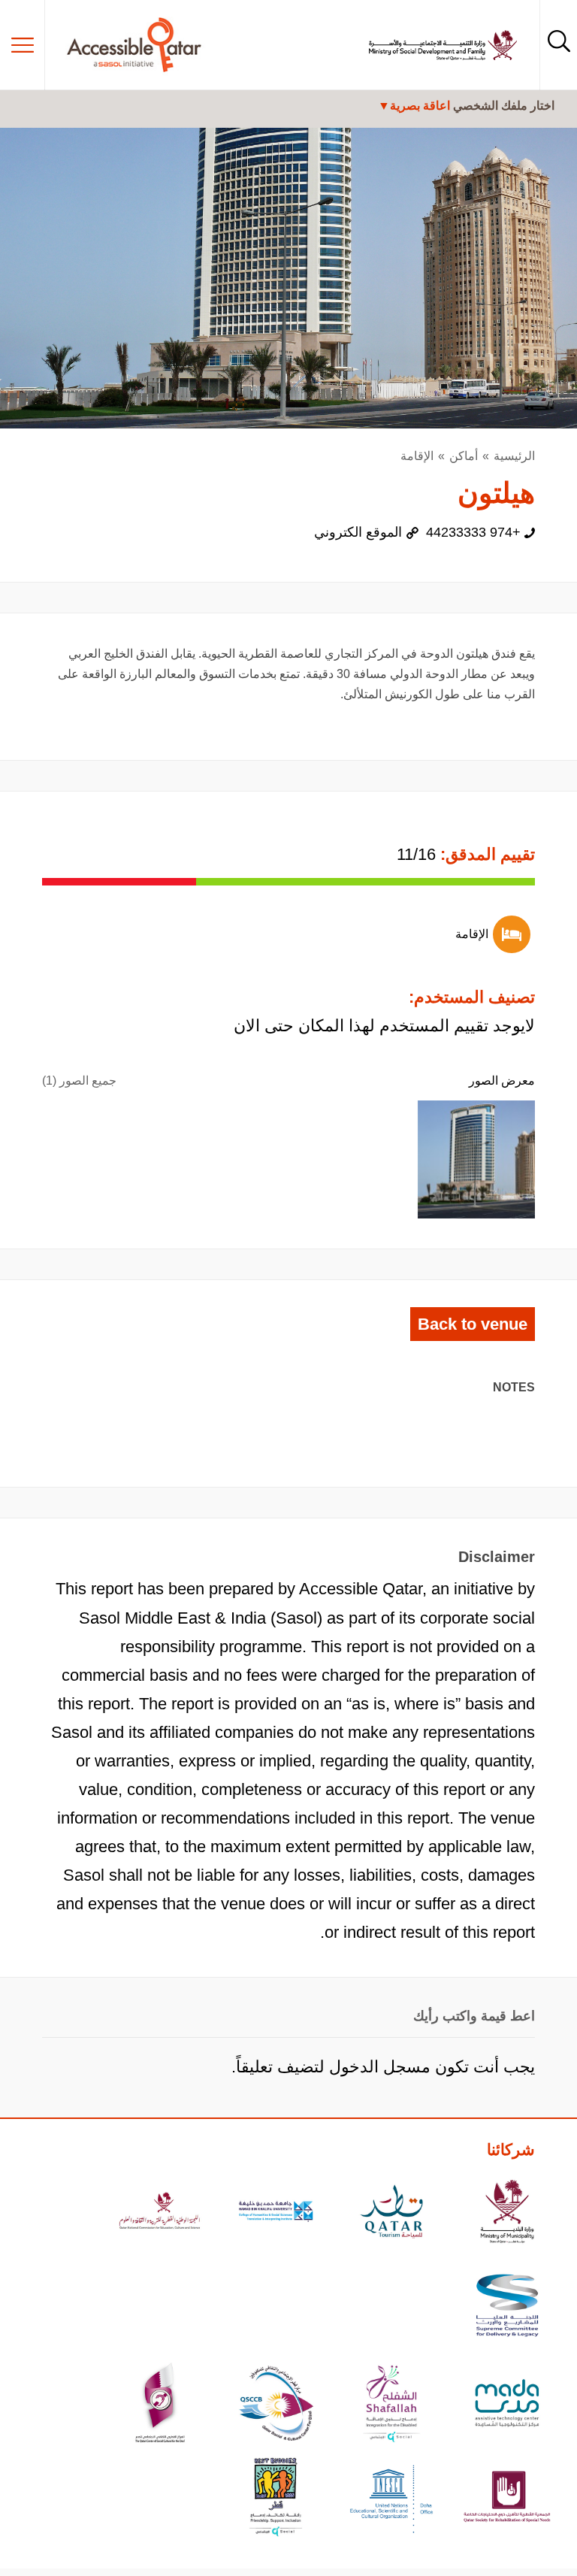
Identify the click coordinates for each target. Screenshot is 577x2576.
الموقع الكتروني (358, 532)
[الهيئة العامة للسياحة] (391, 2213)
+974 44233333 (473, 532)
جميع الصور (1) (79, 1081)
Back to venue (473, 1324)
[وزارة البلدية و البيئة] (507, 2213)
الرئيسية (514, 456)
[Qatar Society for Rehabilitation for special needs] (507, 2499)
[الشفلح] (391, 2405)
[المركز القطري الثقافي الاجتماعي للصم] (160, 2405)
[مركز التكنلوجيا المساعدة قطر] (507, 2405)
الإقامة (417, 456)
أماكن (464, 456)
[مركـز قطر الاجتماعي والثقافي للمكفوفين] (276, 2405)
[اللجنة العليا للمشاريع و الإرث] (507, 2307)
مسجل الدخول (380, 2067)
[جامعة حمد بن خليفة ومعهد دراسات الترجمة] (276, 2213)
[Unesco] (391, 2499)
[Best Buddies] (276, 2499)
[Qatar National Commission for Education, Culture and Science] (160, 2213)
